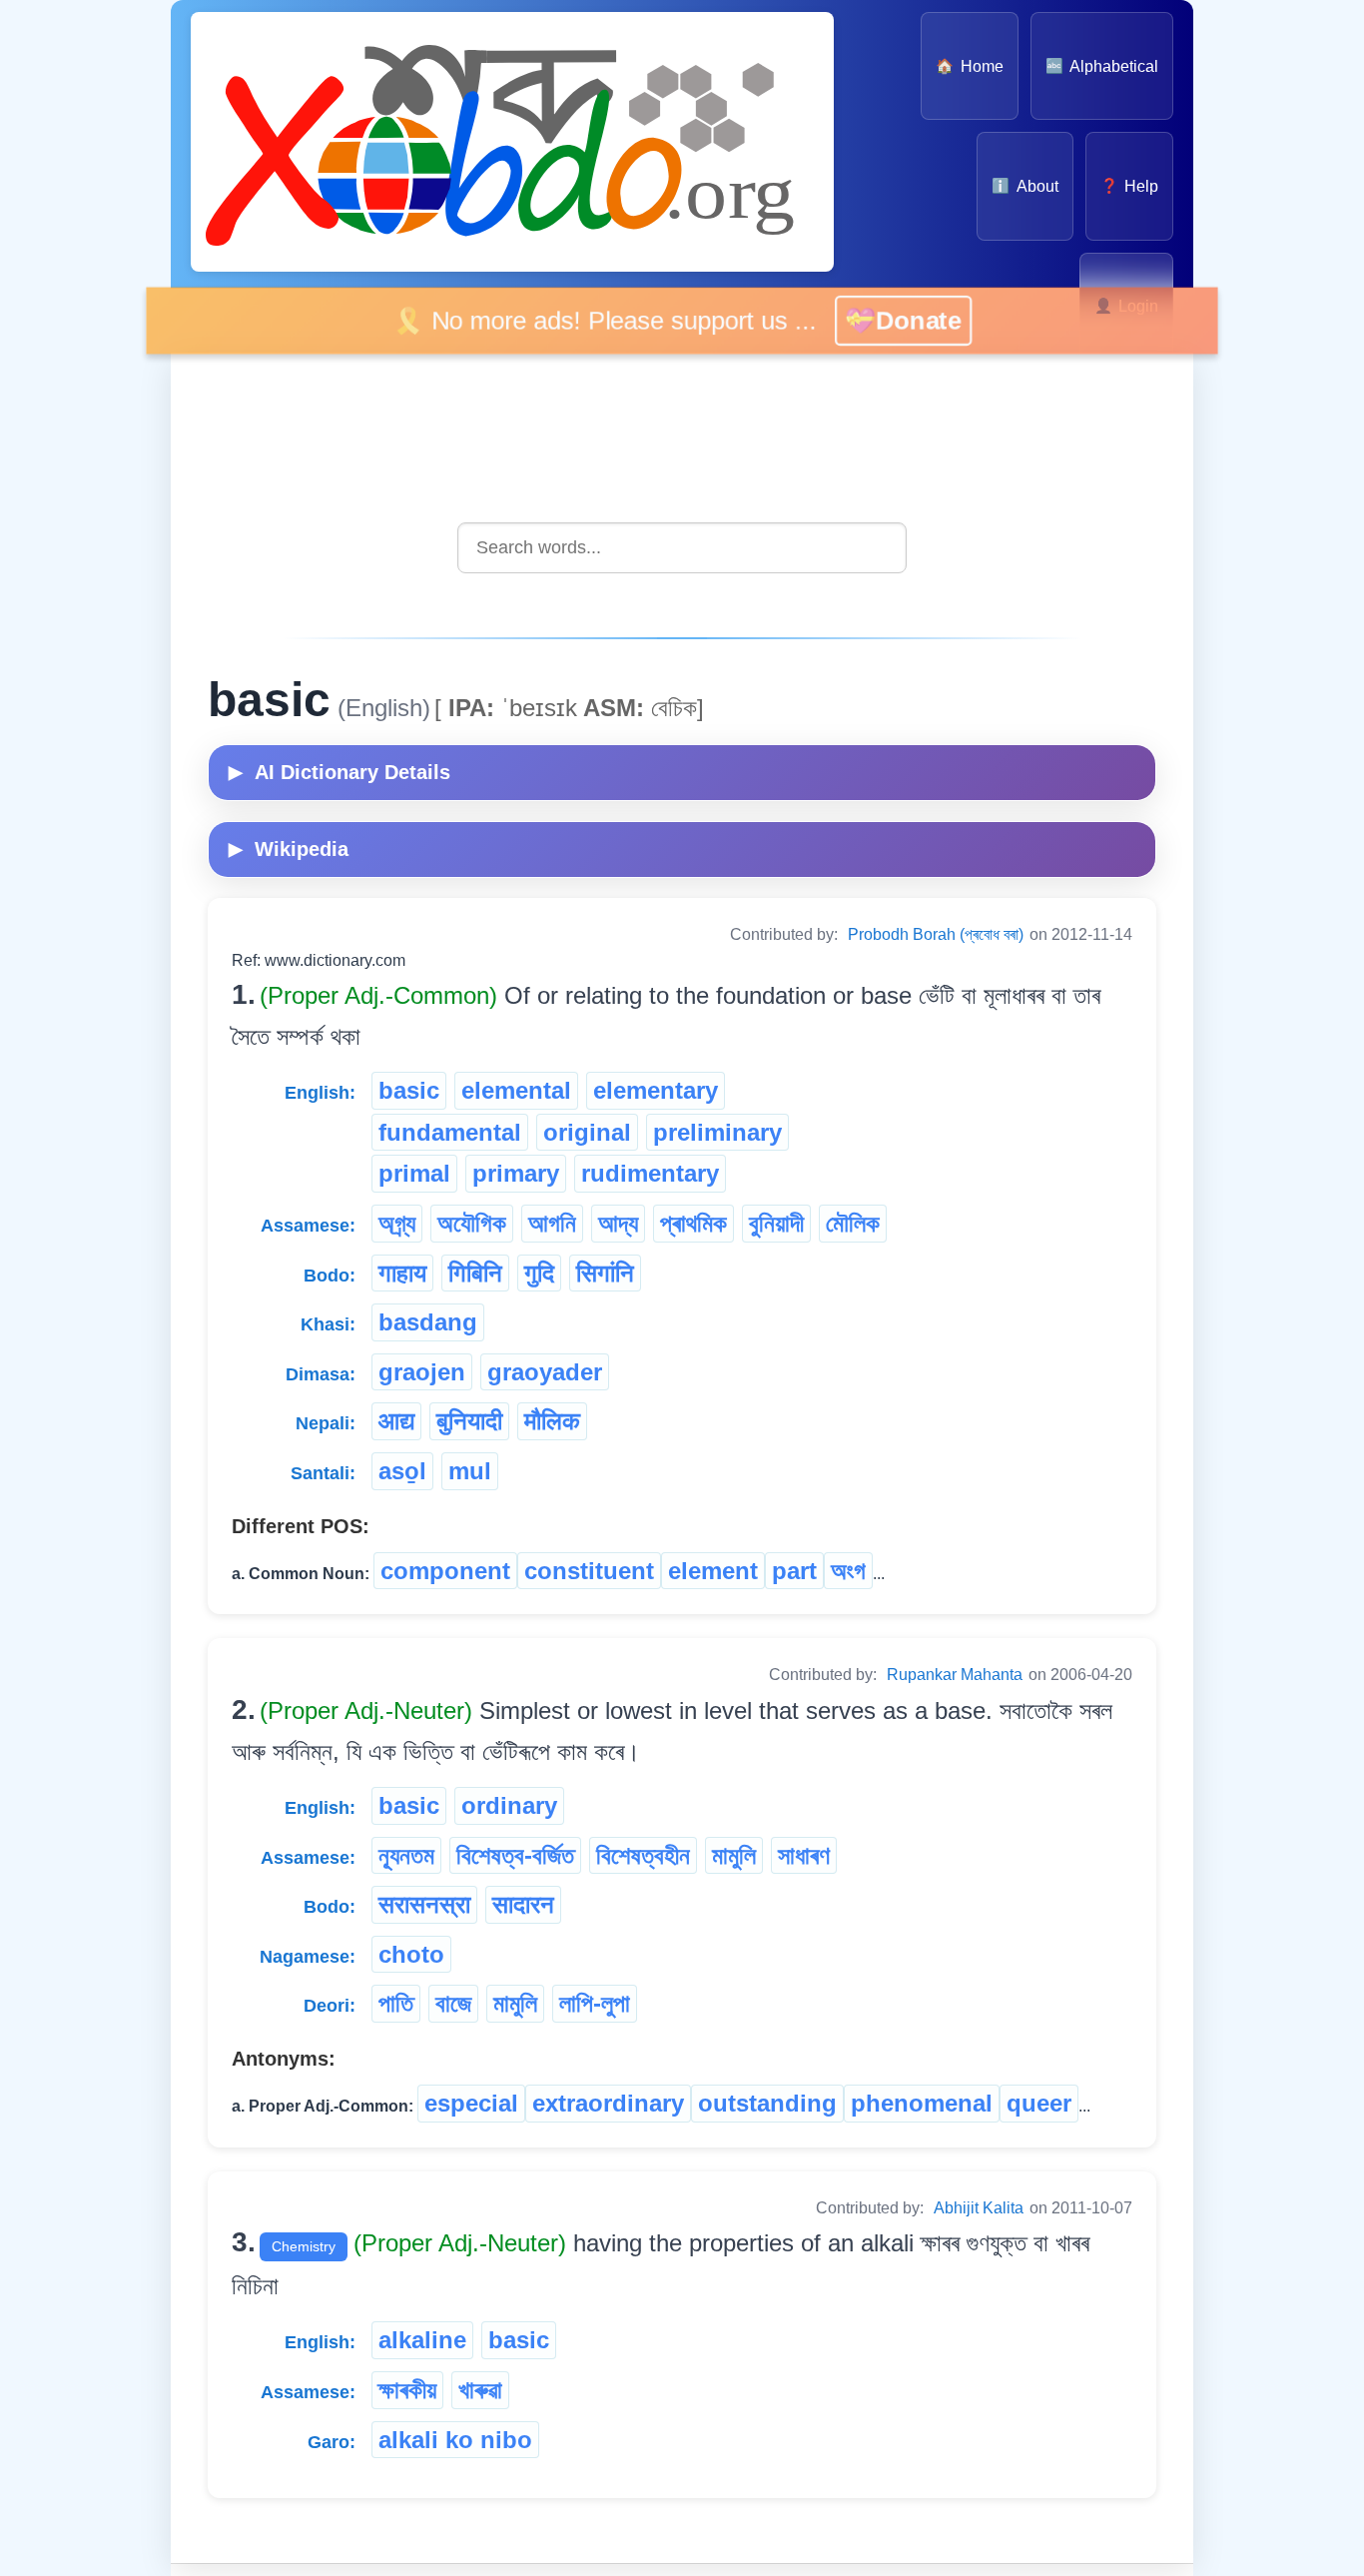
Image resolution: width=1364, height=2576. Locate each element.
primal (414, 1173)
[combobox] (682, 548)
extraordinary (608, 2103)
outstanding (767, 2103)
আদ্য (618, 1223)
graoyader (545, 1372)
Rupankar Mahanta (955, 1675)
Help (1129, 186)
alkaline (422, 2340)
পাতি (396, 2003)
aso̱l (402, 1471)
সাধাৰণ (804, 1855)
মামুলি (734, 1855)
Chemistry (304, 2246)
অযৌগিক (472, 1223)
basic (409, 1090)
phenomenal (922, 2103)
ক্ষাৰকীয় (407, 2390)
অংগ (848, 1571)
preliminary (717, 1132)
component (445, 1571)
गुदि (539, 1273)
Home (969, 66)
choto (411, 1954)
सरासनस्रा (424, 1904)
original (587, 1132)
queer (1039, 2103)
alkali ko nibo (455, 2440)
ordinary (509, 1805)
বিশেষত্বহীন (643, 1855)
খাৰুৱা (480, 2390)
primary (516, 1173)
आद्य (396, 1421)
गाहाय (402, 1273)
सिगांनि (605, 1273)
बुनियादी (469, 1421)
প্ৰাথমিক (693, 1223)
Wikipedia (289, 849)
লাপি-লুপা (595, 2003)
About (1024, 186)
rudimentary (650, 1173)
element (713, 1571)
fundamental (450, 1132)
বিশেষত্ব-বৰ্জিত (515, 1855)
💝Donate (923, 320)
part (794, 1571)
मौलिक (552, 1421)
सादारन (523, 1904)
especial (471, 2103)
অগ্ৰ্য (397, 1223)
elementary (656, 1090)
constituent (589, 1571)
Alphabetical (1102, 66)
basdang (428, 1322)
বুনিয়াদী (776, 1223)
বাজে (453, 2003)
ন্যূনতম (406, 1855)
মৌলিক (853, 1223)
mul (470, 1471)
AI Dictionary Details (340, 772)
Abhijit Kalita (979, 2208)
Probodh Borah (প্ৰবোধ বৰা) (936, 934)
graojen (422, 1372)
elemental (516, 1090)
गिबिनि (475, 1273)
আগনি (552, 1223)
